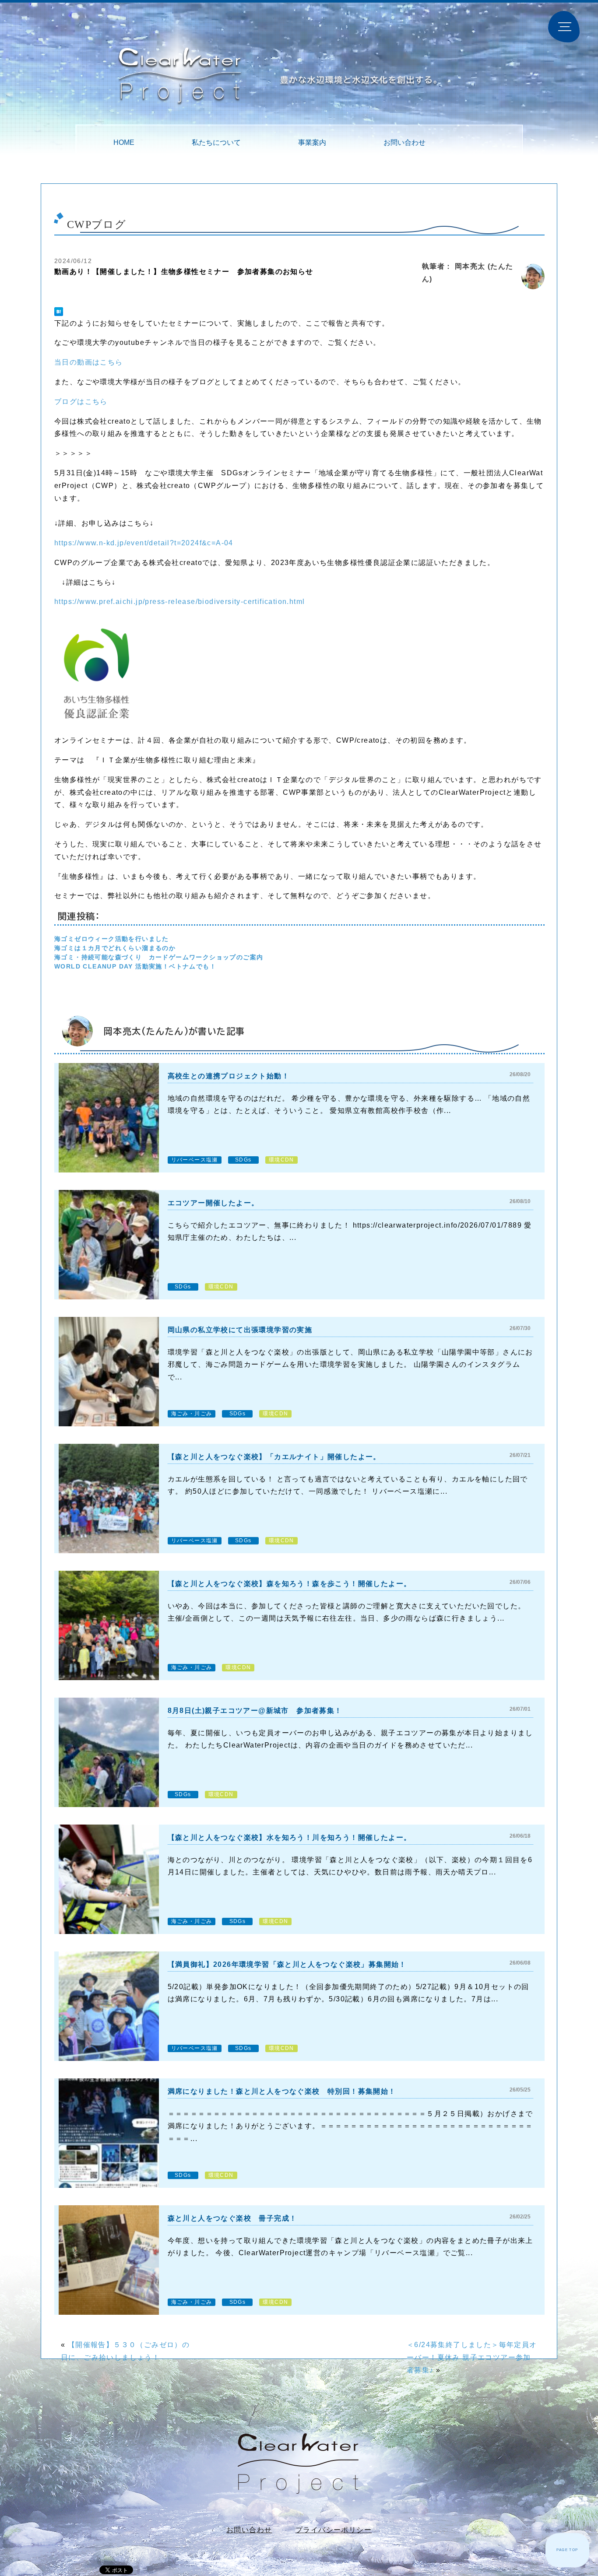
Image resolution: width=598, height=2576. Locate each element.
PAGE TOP (567, 2550)
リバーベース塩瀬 (195, 1160)
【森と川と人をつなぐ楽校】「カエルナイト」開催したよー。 (274, 1457)
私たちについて (216, 142)
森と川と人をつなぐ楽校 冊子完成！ (232, 2218)
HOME (124, 142)
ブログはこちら (81, 402)
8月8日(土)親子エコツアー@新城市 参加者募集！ (255, 1711)
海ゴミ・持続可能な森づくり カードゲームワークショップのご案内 (159, 957)
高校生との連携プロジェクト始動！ (229, 1076)
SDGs (243, 1160)
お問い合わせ (405, 142)
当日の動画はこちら (89, 362)
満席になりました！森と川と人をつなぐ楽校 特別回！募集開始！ (282, 2091)
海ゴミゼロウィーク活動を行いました (112, 939)
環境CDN (281, 1160)
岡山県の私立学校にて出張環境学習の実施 (240, 1330)
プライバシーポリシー (334, 2530)
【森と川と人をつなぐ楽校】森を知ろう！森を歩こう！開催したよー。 (290, 1584)
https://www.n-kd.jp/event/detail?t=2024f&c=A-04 (144, 543)
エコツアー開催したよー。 (213, 1203)
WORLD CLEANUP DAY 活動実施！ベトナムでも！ (135, 966)
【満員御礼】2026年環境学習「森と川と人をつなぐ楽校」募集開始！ (287, 1964)
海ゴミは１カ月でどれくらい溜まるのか (115, 948)
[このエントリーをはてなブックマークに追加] (59, 312)
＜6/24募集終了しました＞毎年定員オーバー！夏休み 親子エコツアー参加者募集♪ (472, 2357)
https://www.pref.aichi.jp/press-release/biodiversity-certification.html (179, 602)
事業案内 (312, 142)
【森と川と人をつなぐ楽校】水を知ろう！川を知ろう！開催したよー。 (290, 1837)
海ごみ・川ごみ (192, 1414)
